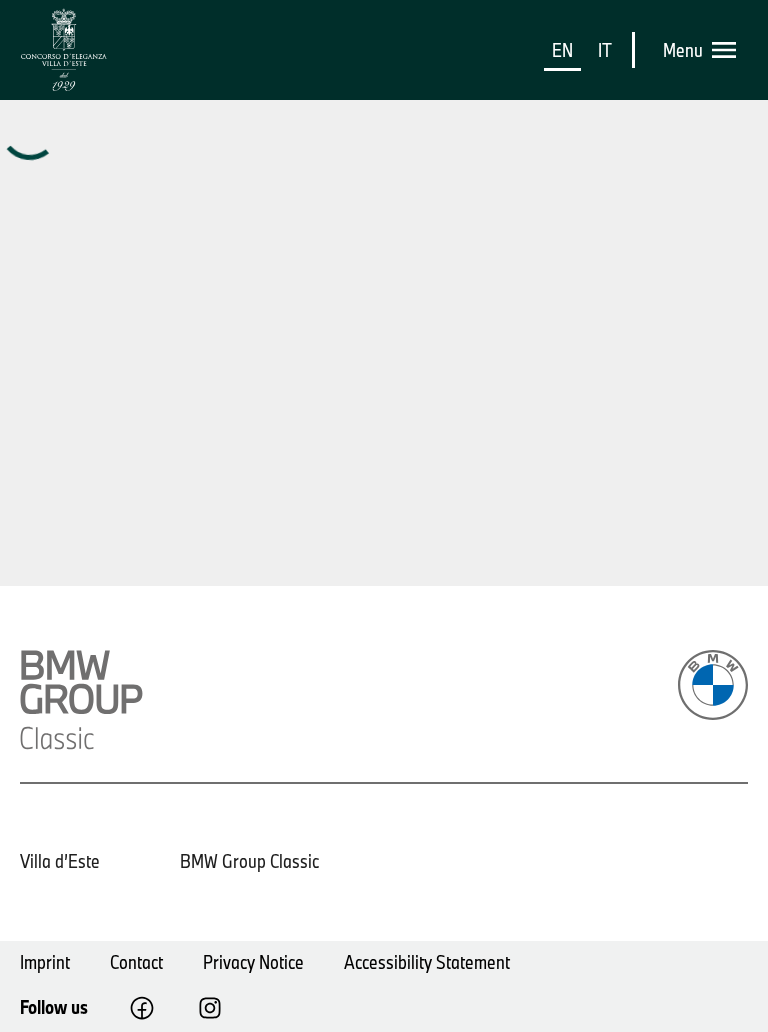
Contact (136, 962)
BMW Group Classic (249, 861)
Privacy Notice (253, 962)
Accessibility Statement (427, 962)
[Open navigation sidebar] (730, 50)
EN (562, 50)
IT (605, 50)
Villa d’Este (60, 861)
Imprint (45, 962)
